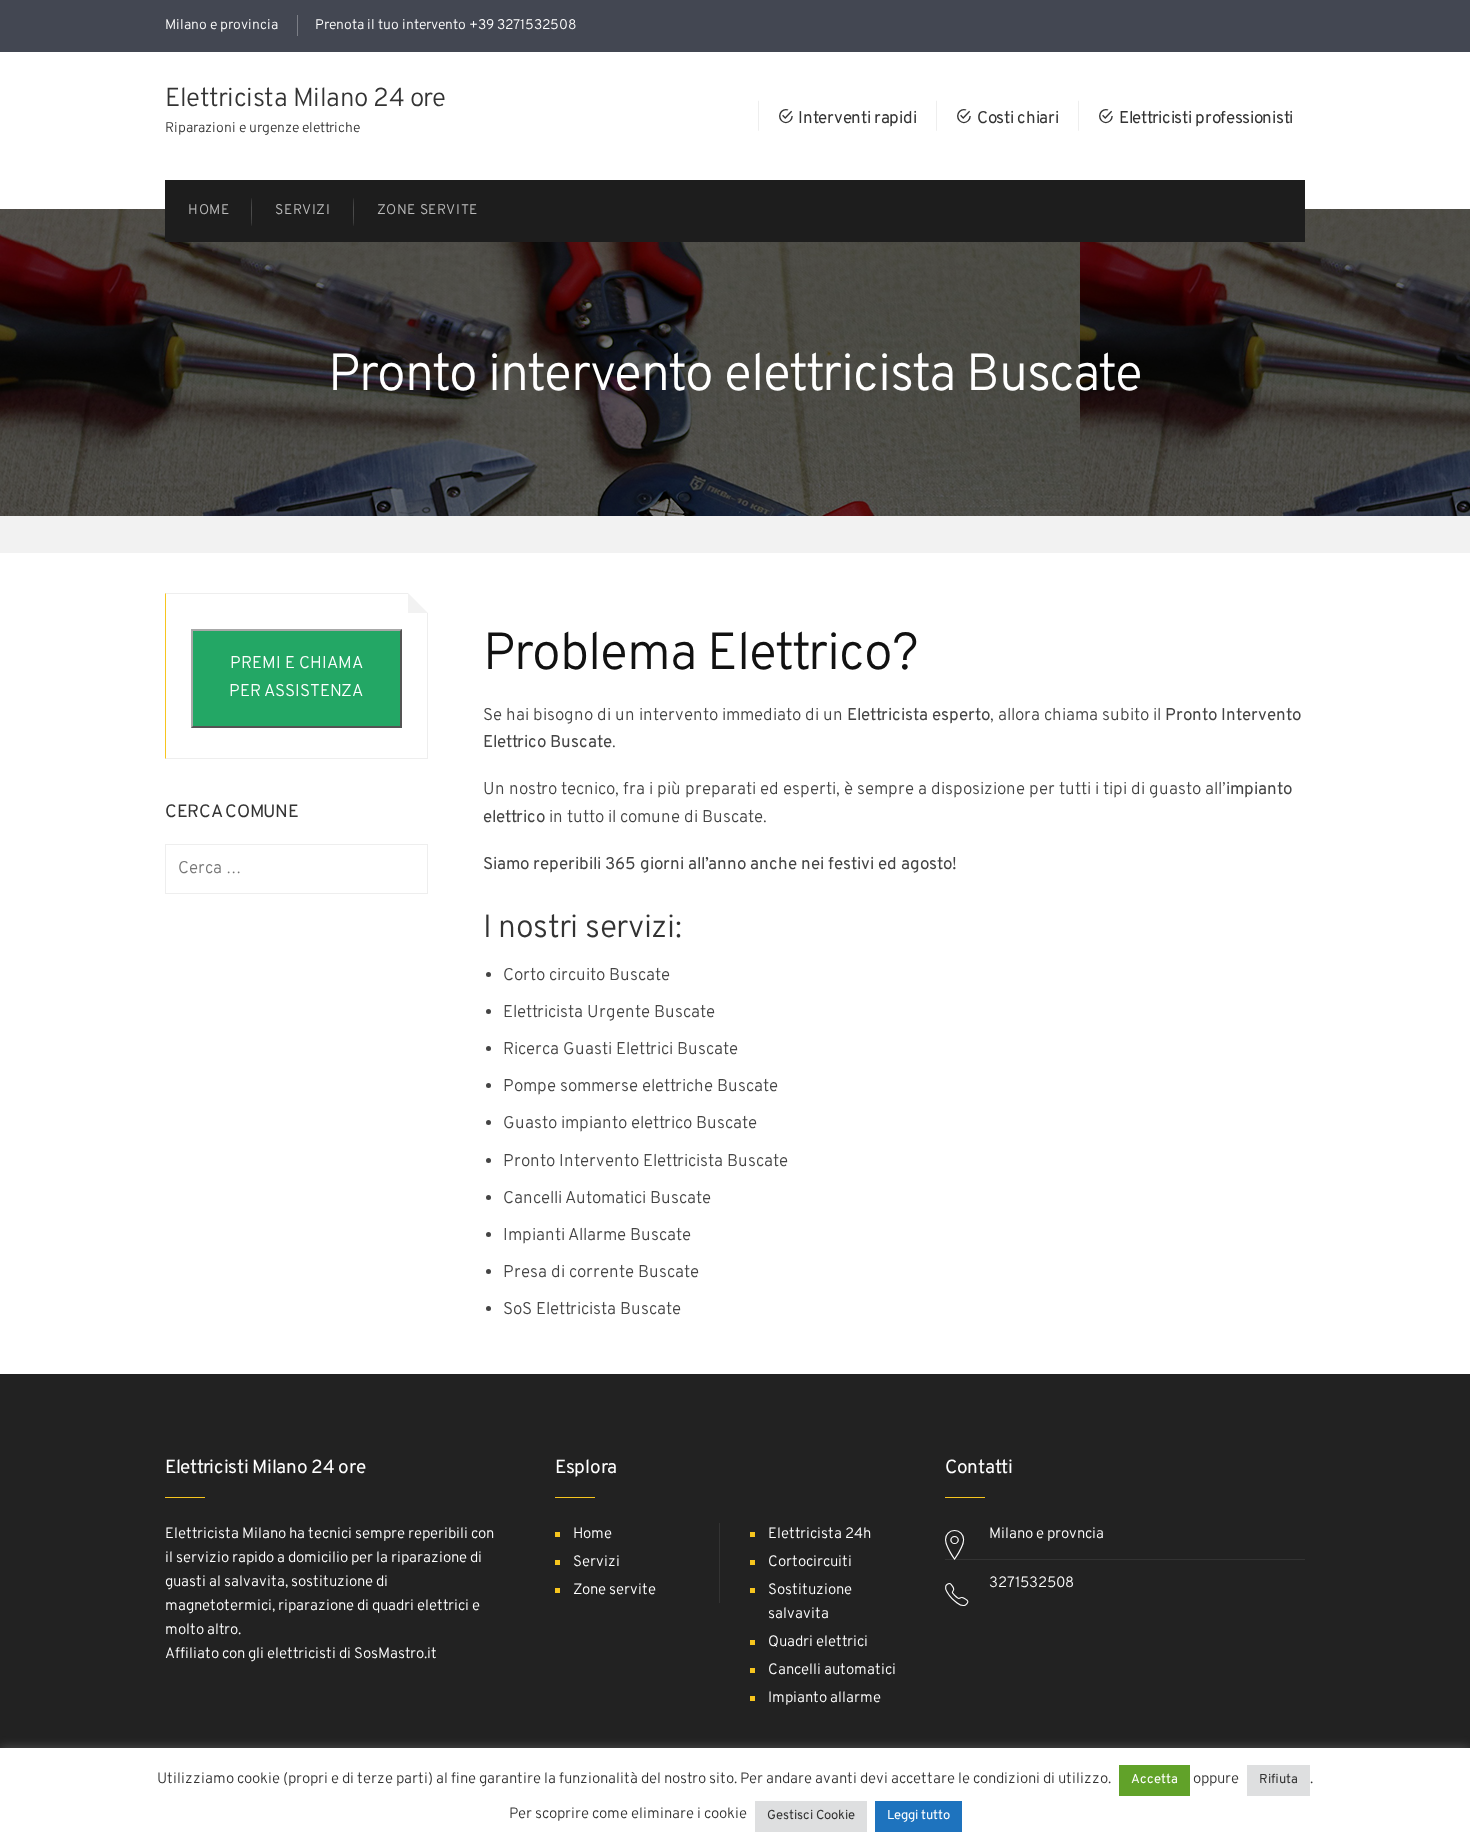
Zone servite (614, 1590)
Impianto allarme (824, 1698)
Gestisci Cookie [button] (811, 1816)
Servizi (596, 1562)
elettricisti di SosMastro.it (352, 1654)
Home (592, 1534)
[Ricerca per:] (296, 869)
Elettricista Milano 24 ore (305, 99)
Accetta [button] (1154, 1780)
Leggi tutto (918, 1816)
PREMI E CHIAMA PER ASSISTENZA (296, 677)
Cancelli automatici (832, 1670)
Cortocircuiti (810, 1562)
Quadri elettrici (818, 1642)
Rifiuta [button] (1278, 1780)
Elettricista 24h (819, 1534)
